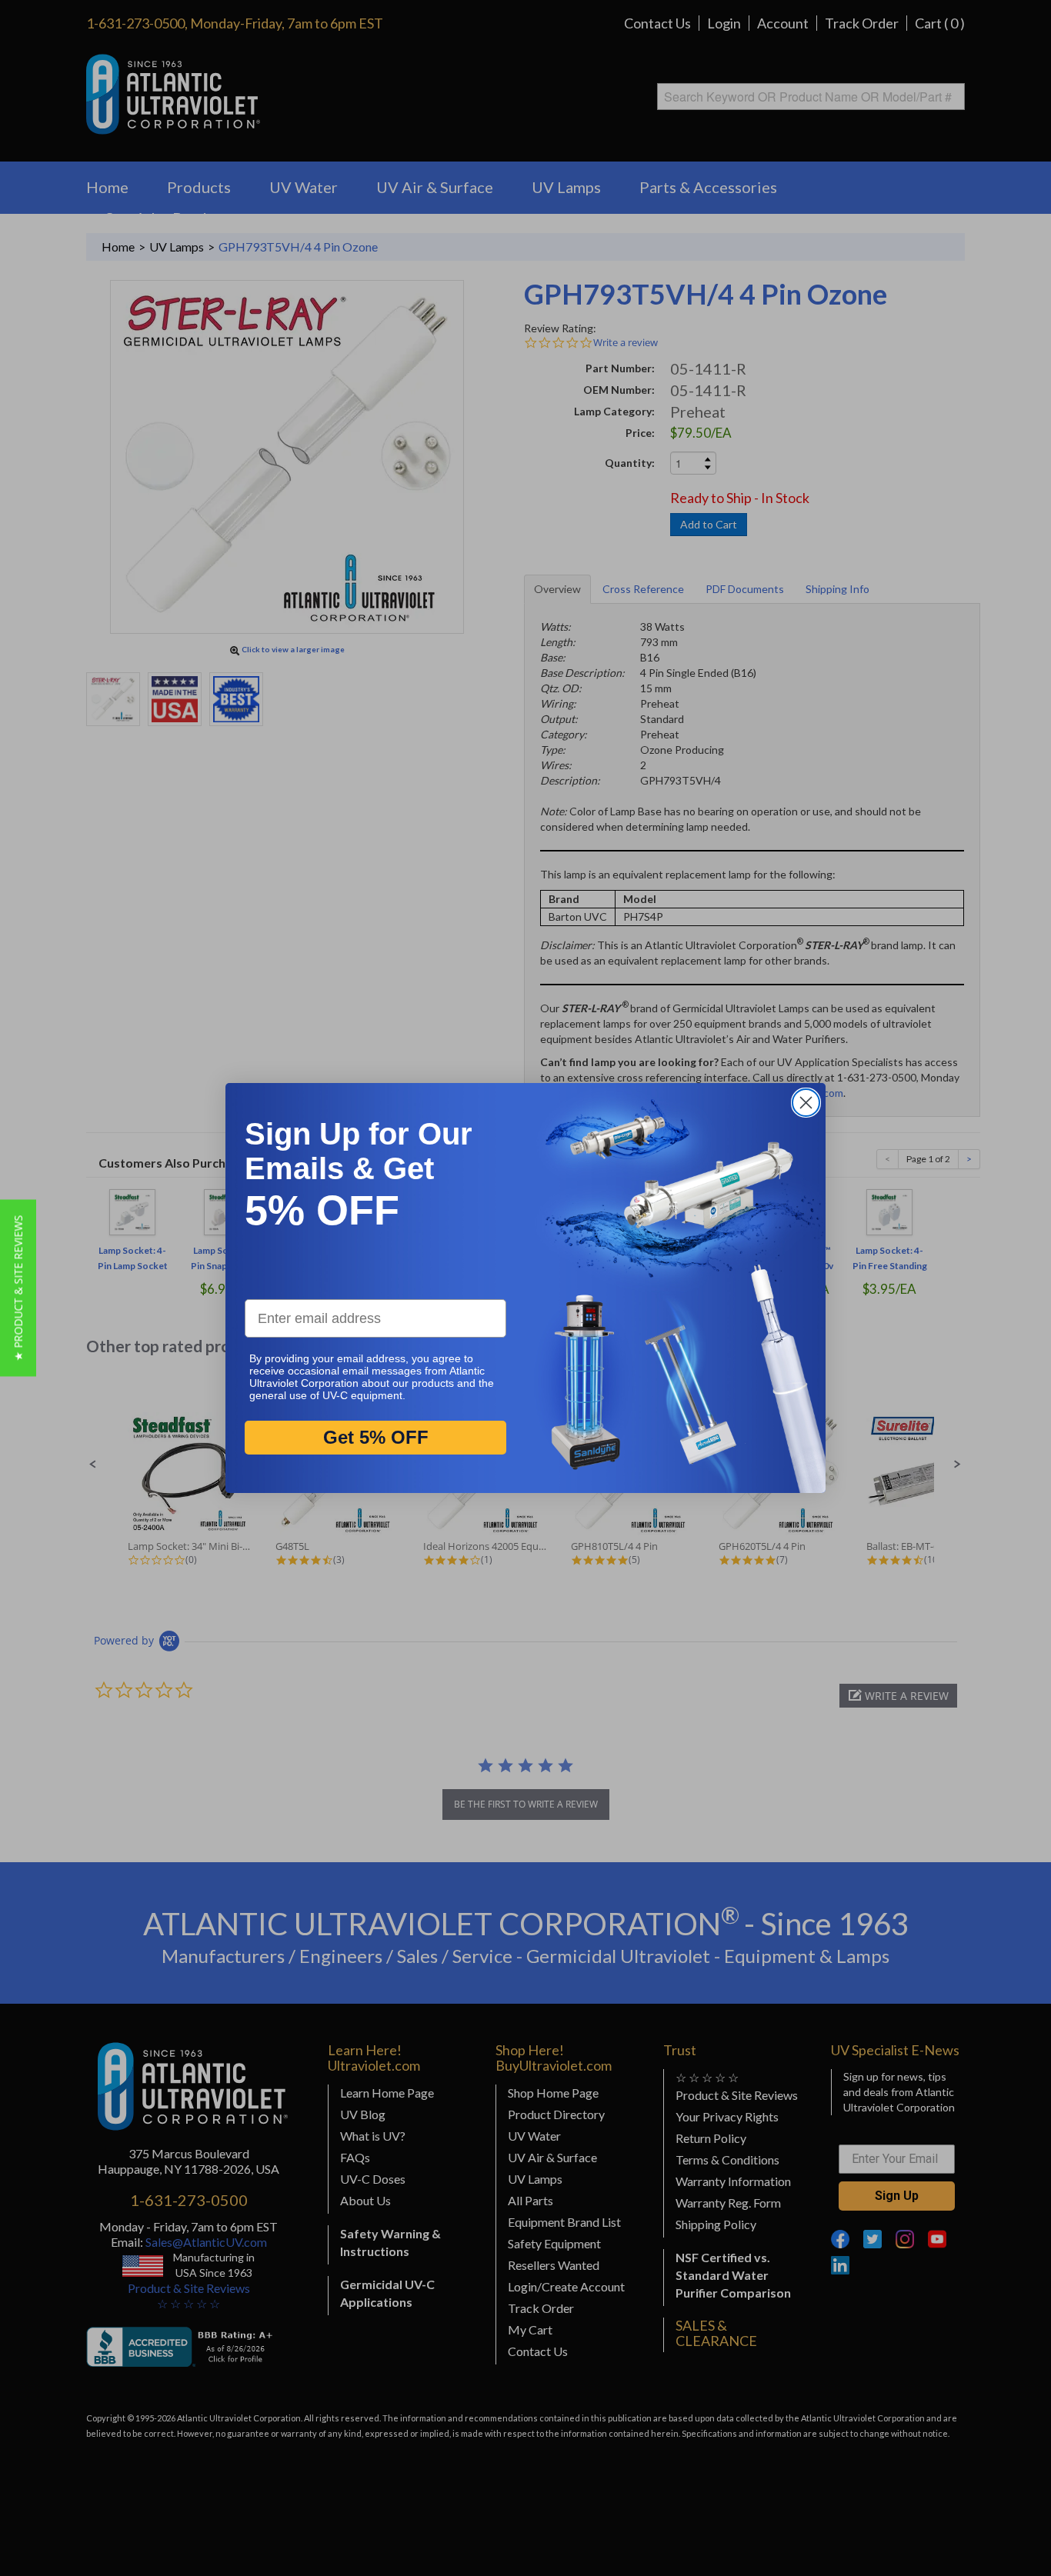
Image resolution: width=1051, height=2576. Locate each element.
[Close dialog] (806, 1103)
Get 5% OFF (376, 1438)
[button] (18, 1288)
